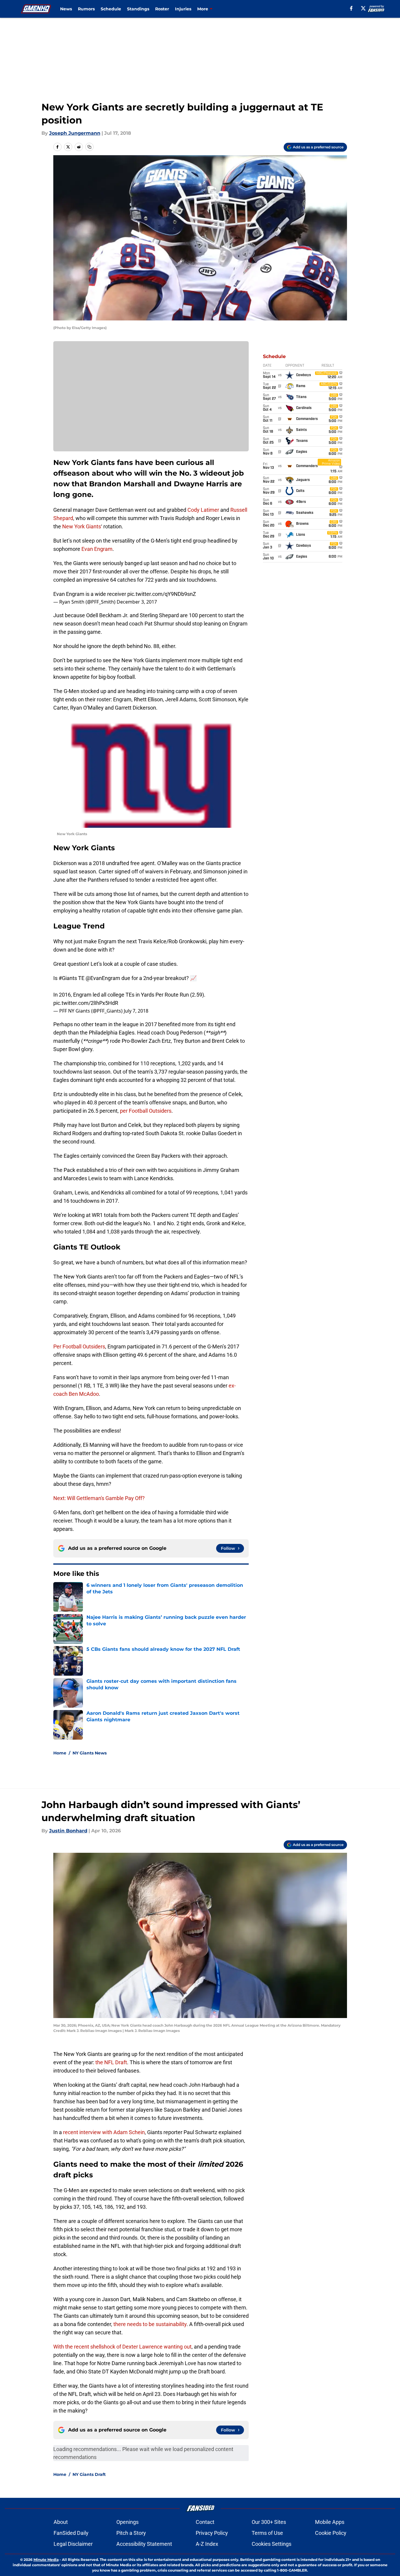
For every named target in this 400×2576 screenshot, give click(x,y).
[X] (363, 8)
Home (60, 1753)
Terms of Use (267, 2533)
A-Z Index (207, 2544)
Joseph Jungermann (75, 133)
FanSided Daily (71, 2533)
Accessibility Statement (144, 2544)
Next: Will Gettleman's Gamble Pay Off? (99, 1498)
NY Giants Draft (89, 2474)
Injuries (183, 9)
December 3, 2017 (137, 602)
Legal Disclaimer (73, 2544)
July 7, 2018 (136, 1011)
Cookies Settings (272, 2544)
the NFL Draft (111, 2062)
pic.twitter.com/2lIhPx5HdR (86, 1003)
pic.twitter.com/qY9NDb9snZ (162, 594)
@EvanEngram (103, 978)
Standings (138, 9)
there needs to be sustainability (150, 2324)
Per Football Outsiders (79, 1346)
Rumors (86, 9)
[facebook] (351, 8)
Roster (162, 9)
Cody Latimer (203, 510)
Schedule (111, 9)
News (66, 9)
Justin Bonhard (68, 1831)
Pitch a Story (131, 2533)
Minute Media (46, 2560)
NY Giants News (90, 1753)
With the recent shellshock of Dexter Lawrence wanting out (122, 2347)
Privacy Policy (212, 2533)
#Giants (68, 978)
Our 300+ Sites (269, 2522)
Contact (205, 2522)
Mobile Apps (330, 2522)
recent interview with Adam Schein (104, 2132)
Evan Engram (97, 549)
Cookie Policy (331, 2533)
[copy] (89, 147)
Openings (127, 2522)
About (61, 2522)
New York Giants (82, 526)
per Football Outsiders (146, 1111)
